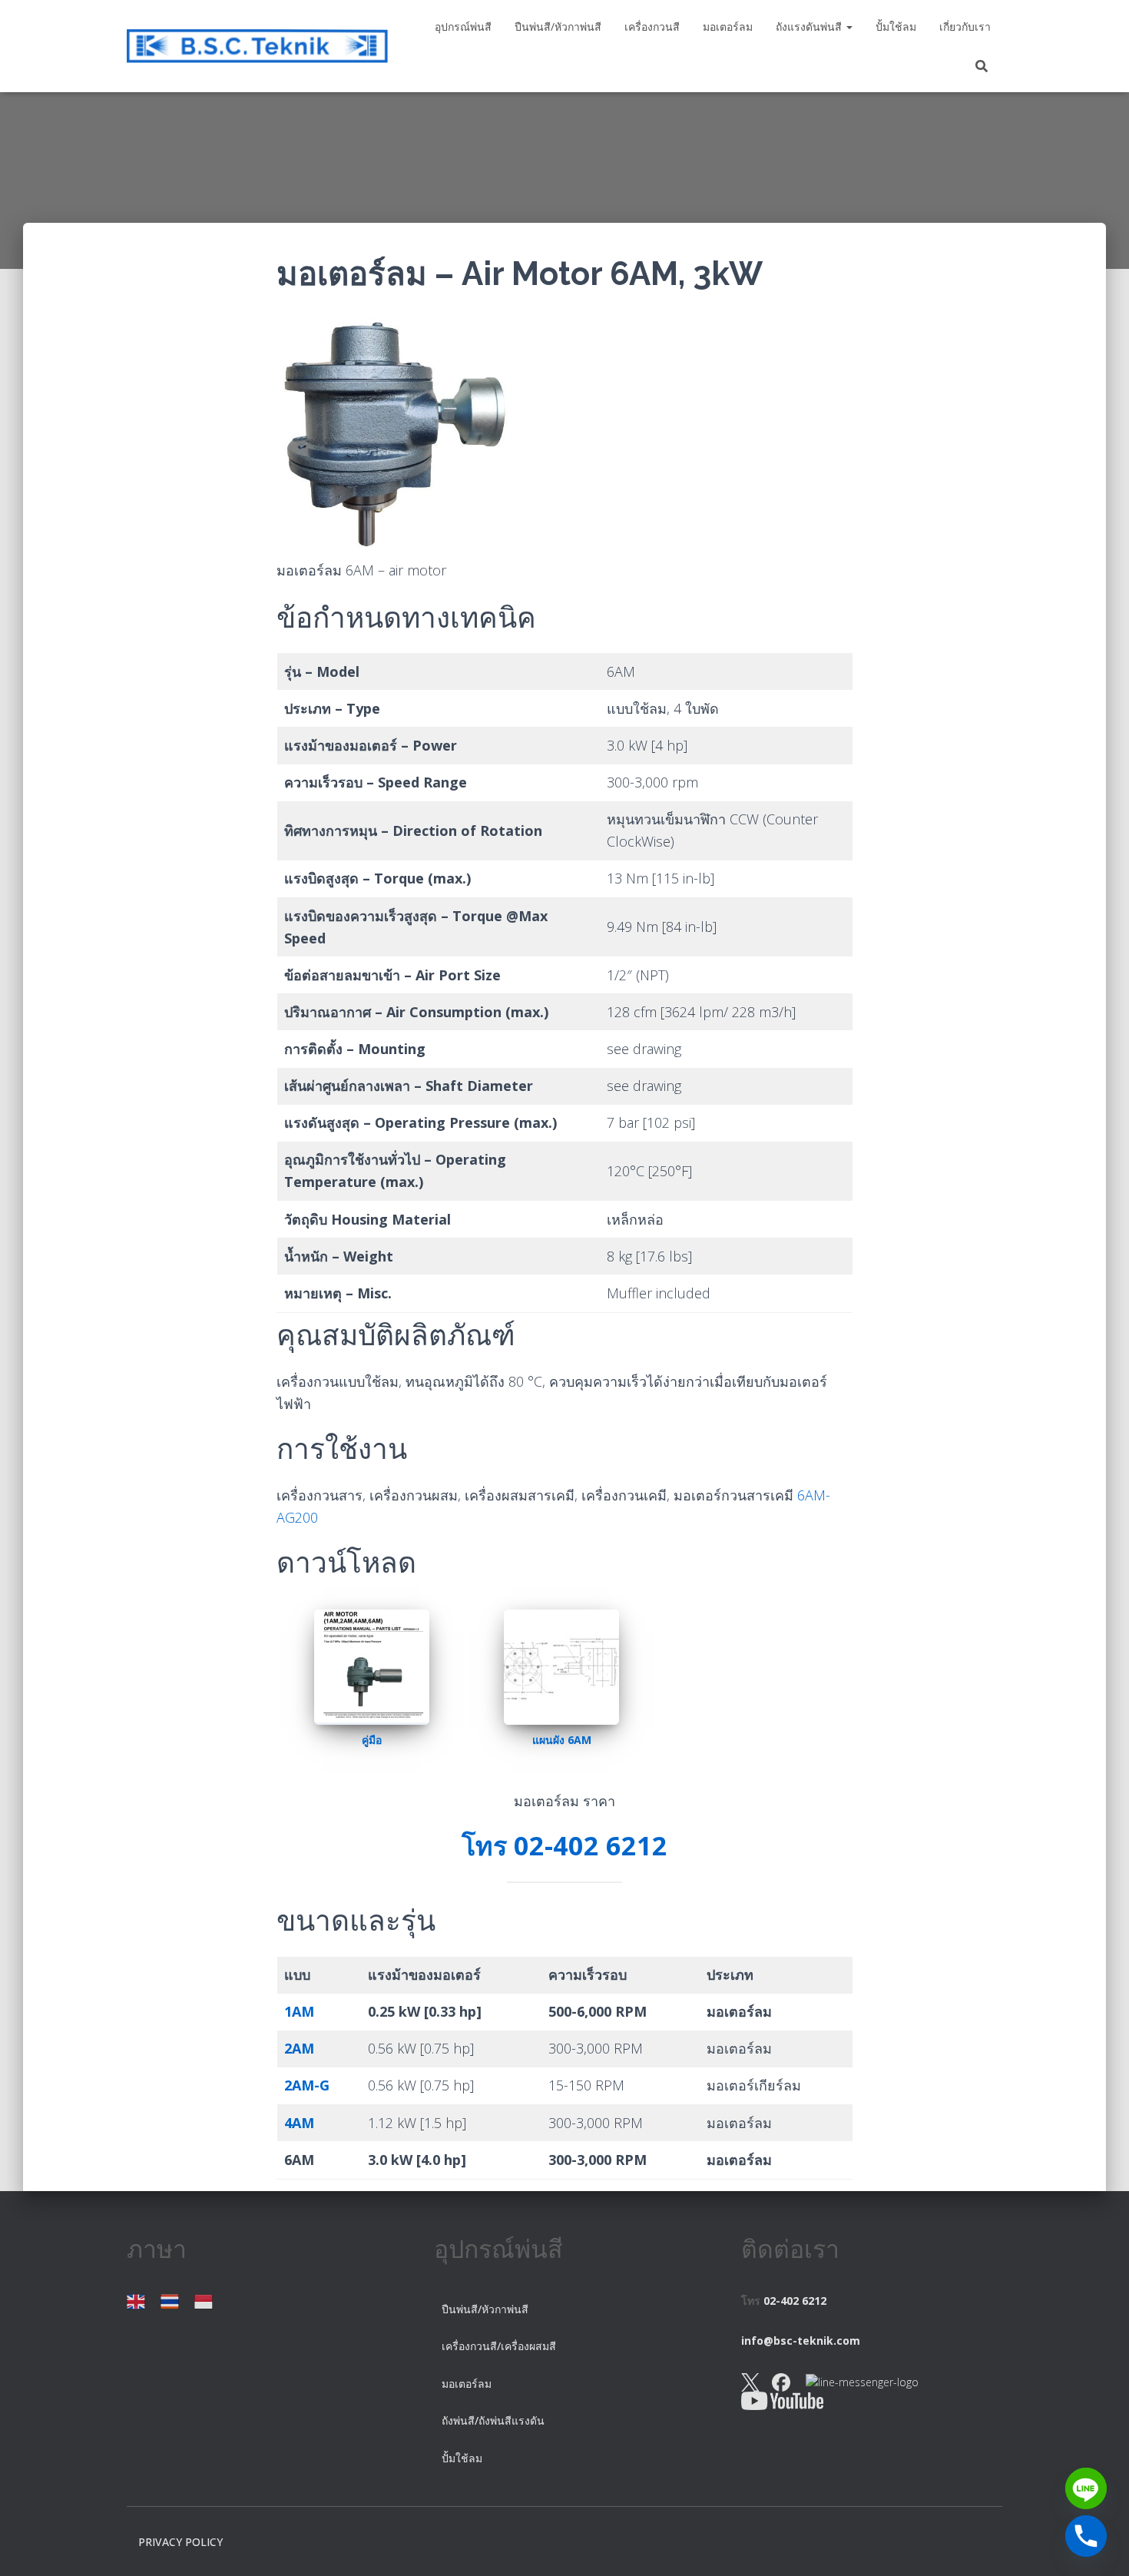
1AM (299, 2011)
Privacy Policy (180, 2542)
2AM (299, 2048)
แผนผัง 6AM (562, 1740)
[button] (849, 27)
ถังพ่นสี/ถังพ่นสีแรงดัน (493, 2420)
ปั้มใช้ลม (896, 27)
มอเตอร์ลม (728, 27)
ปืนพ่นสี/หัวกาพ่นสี (558, 27)
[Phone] (1086, 2536)
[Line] (1086, 2488)
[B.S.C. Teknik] (257, 46)
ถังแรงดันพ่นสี (810, 27)
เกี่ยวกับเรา (965, 27)
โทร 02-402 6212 (564, 1845)
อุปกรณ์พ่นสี (463, 27)
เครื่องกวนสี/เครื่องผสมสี (500, 2346)
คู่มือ (372, 1740)
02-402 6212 (795, 2301)
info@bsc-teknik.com (801, 2341)
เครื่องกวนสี (652, 27)
